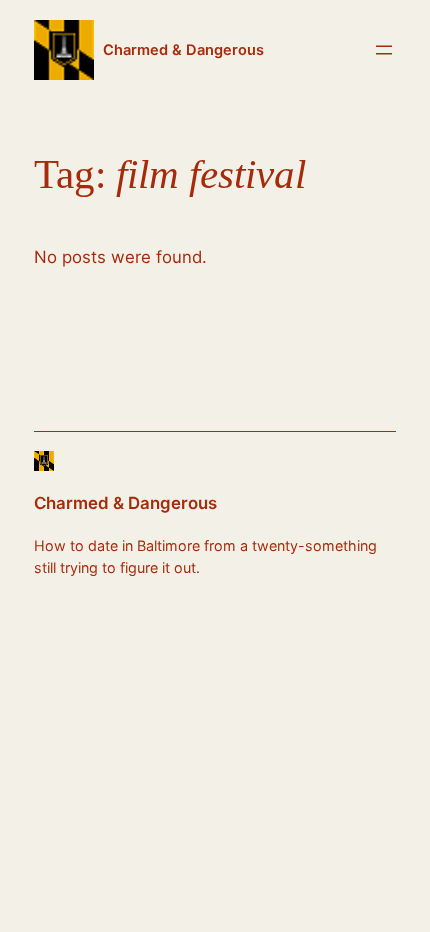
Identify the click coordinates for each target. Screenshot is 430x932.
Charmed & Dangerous (183, 50)
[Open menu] (384, 50)
